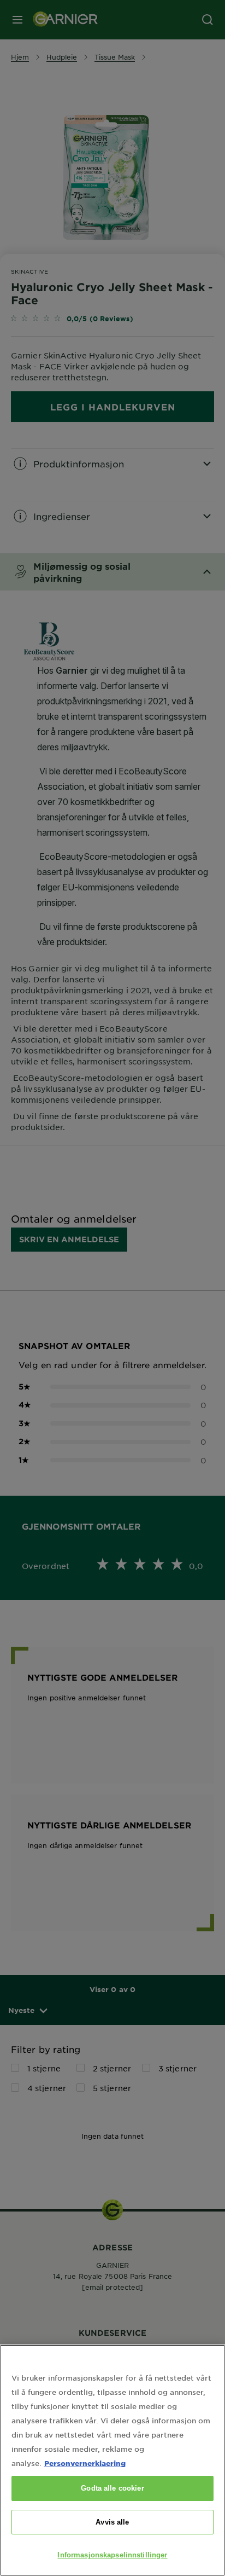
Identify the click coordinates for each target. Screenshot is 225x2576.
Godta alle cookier (112, 2488)
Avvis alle (112, 2522)
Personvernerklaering (85, 2463)
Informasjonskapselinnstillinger (112, 2555)
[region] (112, 2460)
